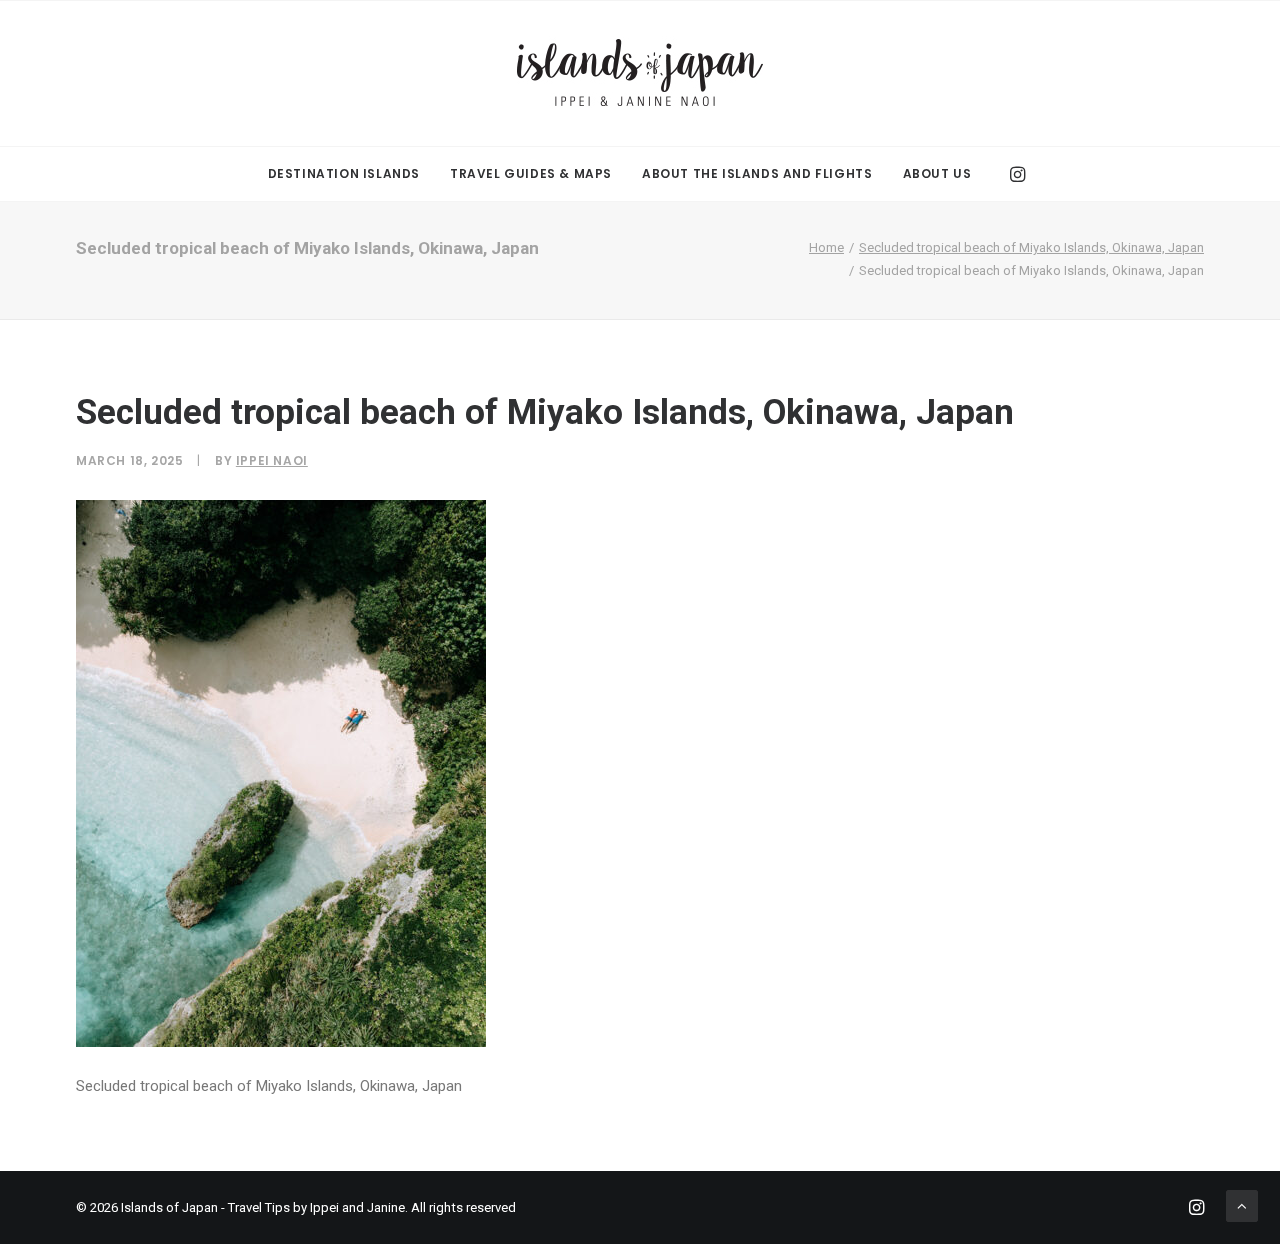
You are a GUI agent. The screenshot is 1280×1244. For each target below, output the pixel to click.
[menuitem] (344, 174)
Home (826, 247)
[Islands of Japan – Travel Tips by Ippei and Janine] (640, 73)
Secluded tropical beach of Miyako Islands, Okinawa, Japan (1031, 247)
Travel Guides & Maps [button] (531, 173)
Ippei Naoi (272, 460)
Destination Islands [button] (344, 173)
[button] (1016, 174)
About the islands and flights (757, 173)
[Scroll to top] (1242, 1205)
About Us (937, 173)
